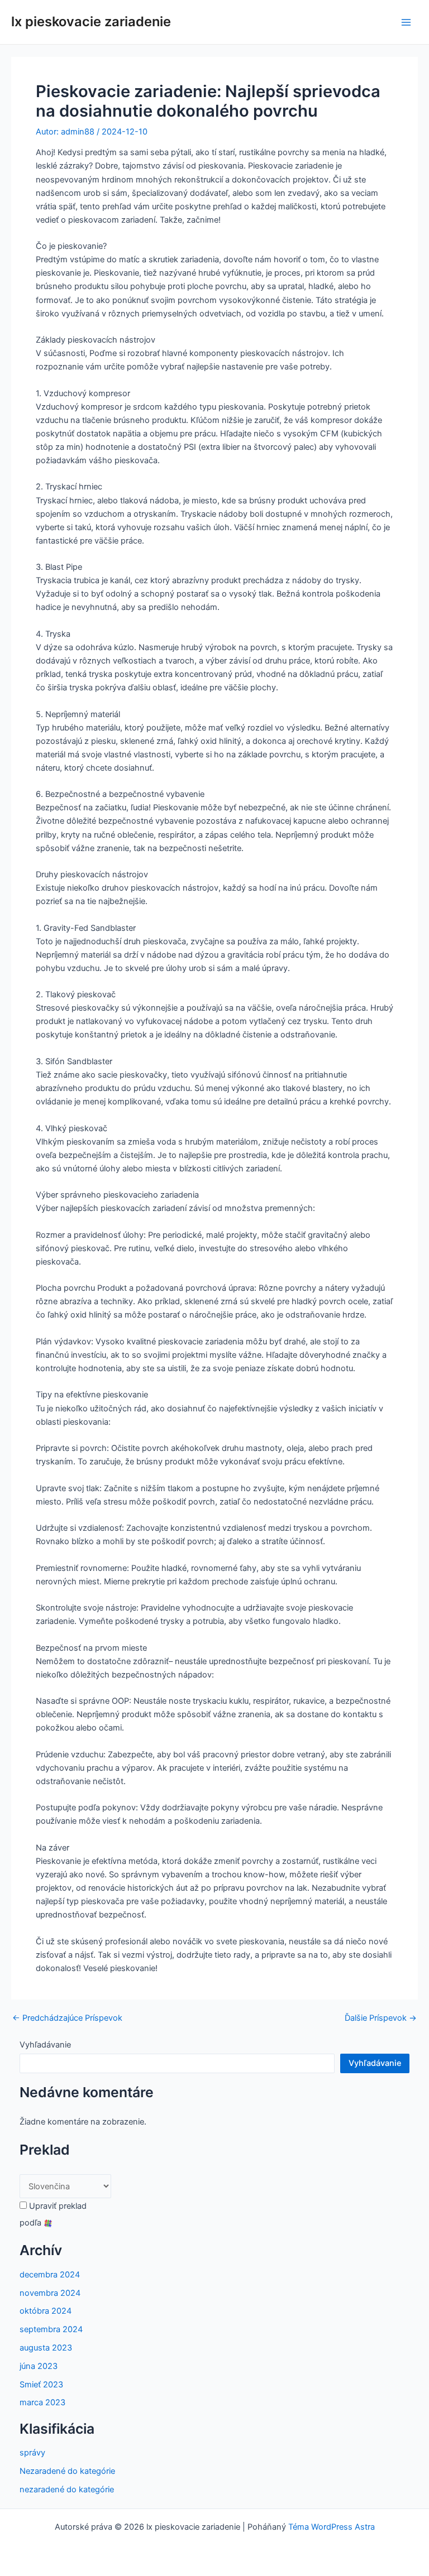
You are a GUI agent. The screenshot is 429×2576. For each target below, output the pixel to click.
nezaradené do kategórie (67, 2490)
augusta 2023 (46, 2348)
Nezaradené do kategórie (67, 2471)
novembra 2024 (50, 2293)
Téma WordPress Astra (332, 2527)
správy (32, 2453)
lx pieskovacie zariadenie (91, 21)
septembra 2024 (51, 2329)
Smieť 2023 (41, 2385)
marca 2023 (42, 2402)
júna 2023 (39, 2366)
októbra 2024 (46, 2311)
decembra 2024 (50, 2275)
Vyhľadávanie (45, 2045)
